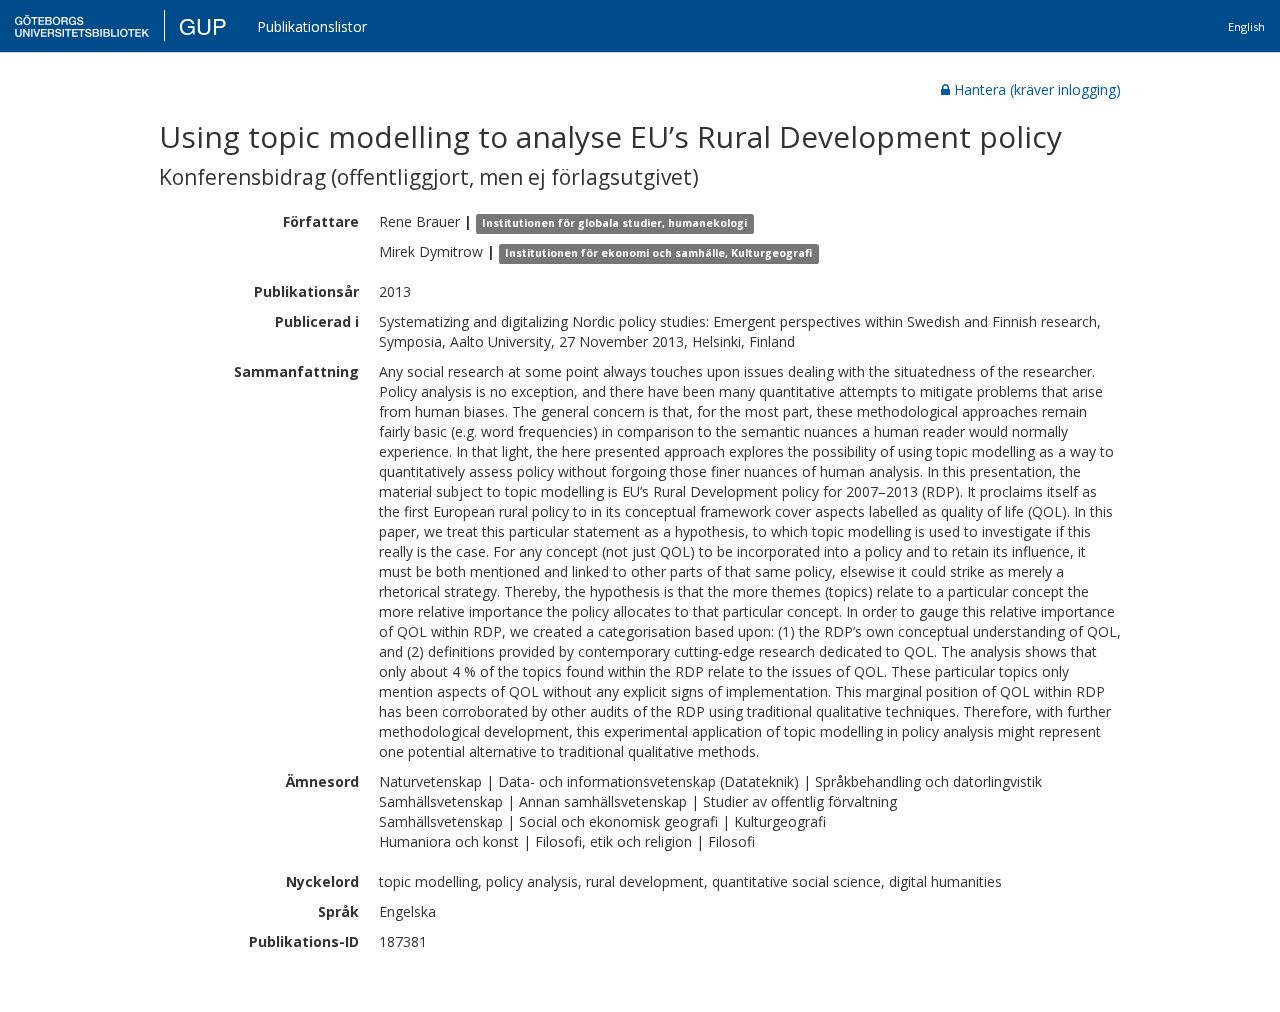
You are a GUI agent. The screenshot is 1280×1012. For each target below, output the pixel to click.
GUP (203, 25)
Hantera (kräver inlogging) (1037, 89)
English (1246, 26)
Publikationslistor (312, 26)
